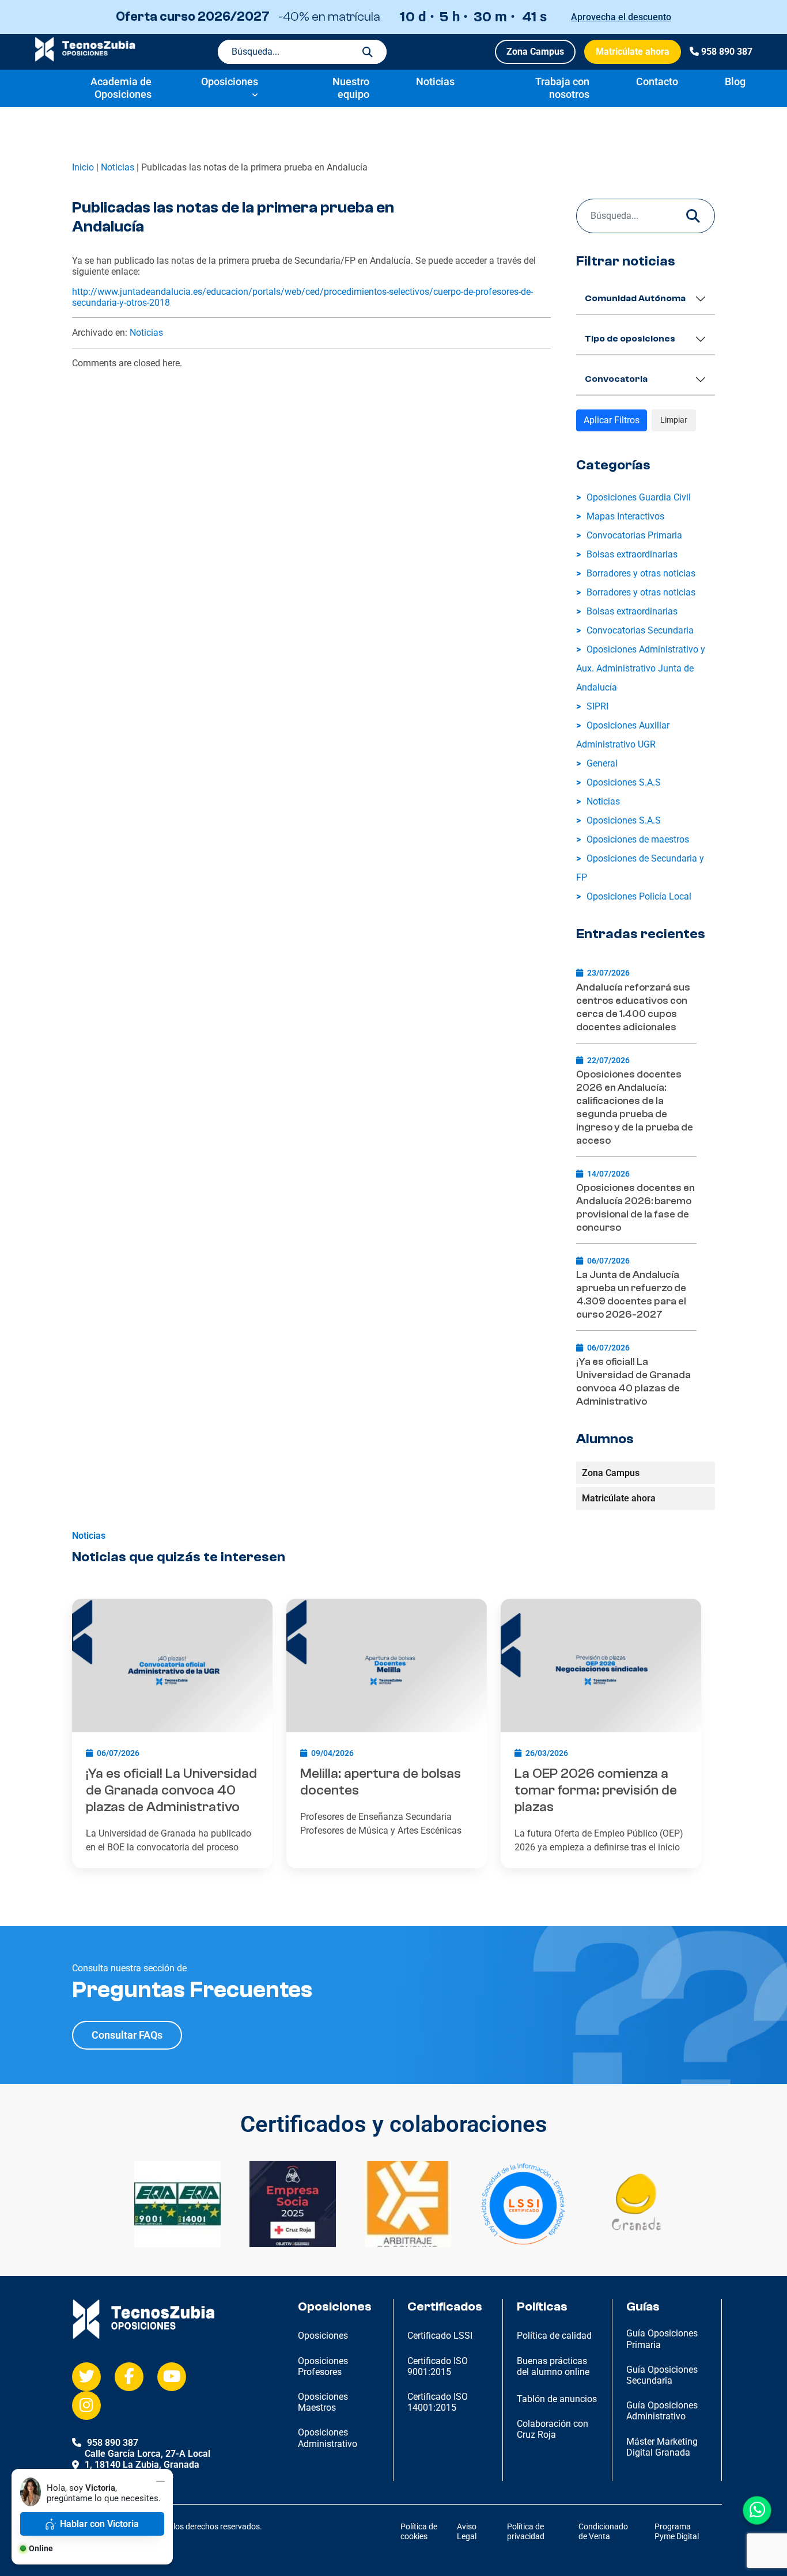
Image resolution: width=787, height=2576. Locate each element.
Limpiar (674, 420)
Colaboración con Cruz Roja (553, 2429)
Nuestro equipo (351, 88)
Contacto (657, 81)
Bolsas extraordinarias (632, 554)
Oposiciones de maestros (638, 839)
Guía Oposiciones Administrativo (662, 2411)
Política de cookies (419, 2531)
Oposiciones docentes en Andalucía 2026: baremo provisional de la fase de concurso (635, 1208)
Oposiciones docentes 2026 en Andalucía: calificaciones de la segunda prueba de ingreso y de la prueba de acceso (635, 1107)
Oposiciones (230, 81)
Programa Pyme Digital (677, 2531)
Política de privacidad (526, 2531)
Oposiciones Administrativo (328, 2438)
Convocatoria (616, 379)
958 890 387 (727, 52)
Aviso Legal (467, 2531)
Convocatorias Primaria (634, 535)
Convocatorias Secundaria (640, 630)
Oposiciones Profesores (323, 2366)
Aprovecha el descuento (621, 17)
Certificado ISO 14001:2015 (438, 2402)
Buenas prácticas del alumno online (553, 2366)
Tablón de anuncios (557, 2399)
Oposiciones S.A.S (624, 782)
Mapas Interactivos (625, 516)
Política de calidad (554, 2336)
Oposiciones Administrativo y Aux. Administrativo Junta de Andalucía (641, 668)
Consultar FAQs (127, 2035)
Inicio (83, 167)
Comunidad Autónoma (635, 298)
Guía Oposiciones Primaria (662, 2339)
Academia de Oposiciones (121, 88)
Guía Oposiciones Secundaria (662, 2375)
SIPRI (597, 706)
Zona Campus (535, 52)
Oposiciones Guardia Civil (639, 497)
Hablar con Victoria (99, 2524)
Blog (735, 81)
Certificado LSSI (440, 2336)
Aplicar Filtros (612, 420)
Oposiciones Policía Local (639, 896)
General (602, 763)
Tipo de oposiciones (630, 339)
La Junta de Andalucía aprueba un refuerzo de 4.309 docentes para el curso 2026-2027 (631, 1295)
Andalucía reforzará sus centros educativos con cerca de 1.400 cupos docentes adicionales (633, 1007)
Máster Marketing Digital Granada (662, 2447)
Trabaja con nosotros (562, 88)
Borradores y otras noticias (641, 573)
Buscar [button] (368, 52)
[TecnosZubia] (85, 58)
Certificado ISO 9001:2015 (438, 2366)
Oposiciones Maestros (323, 2402)
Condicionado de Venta (603, 2531)
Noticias (435, 81)
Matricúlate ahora (633, 52)
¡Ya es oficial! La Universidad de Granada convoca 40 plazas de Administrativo (633, 1382)
